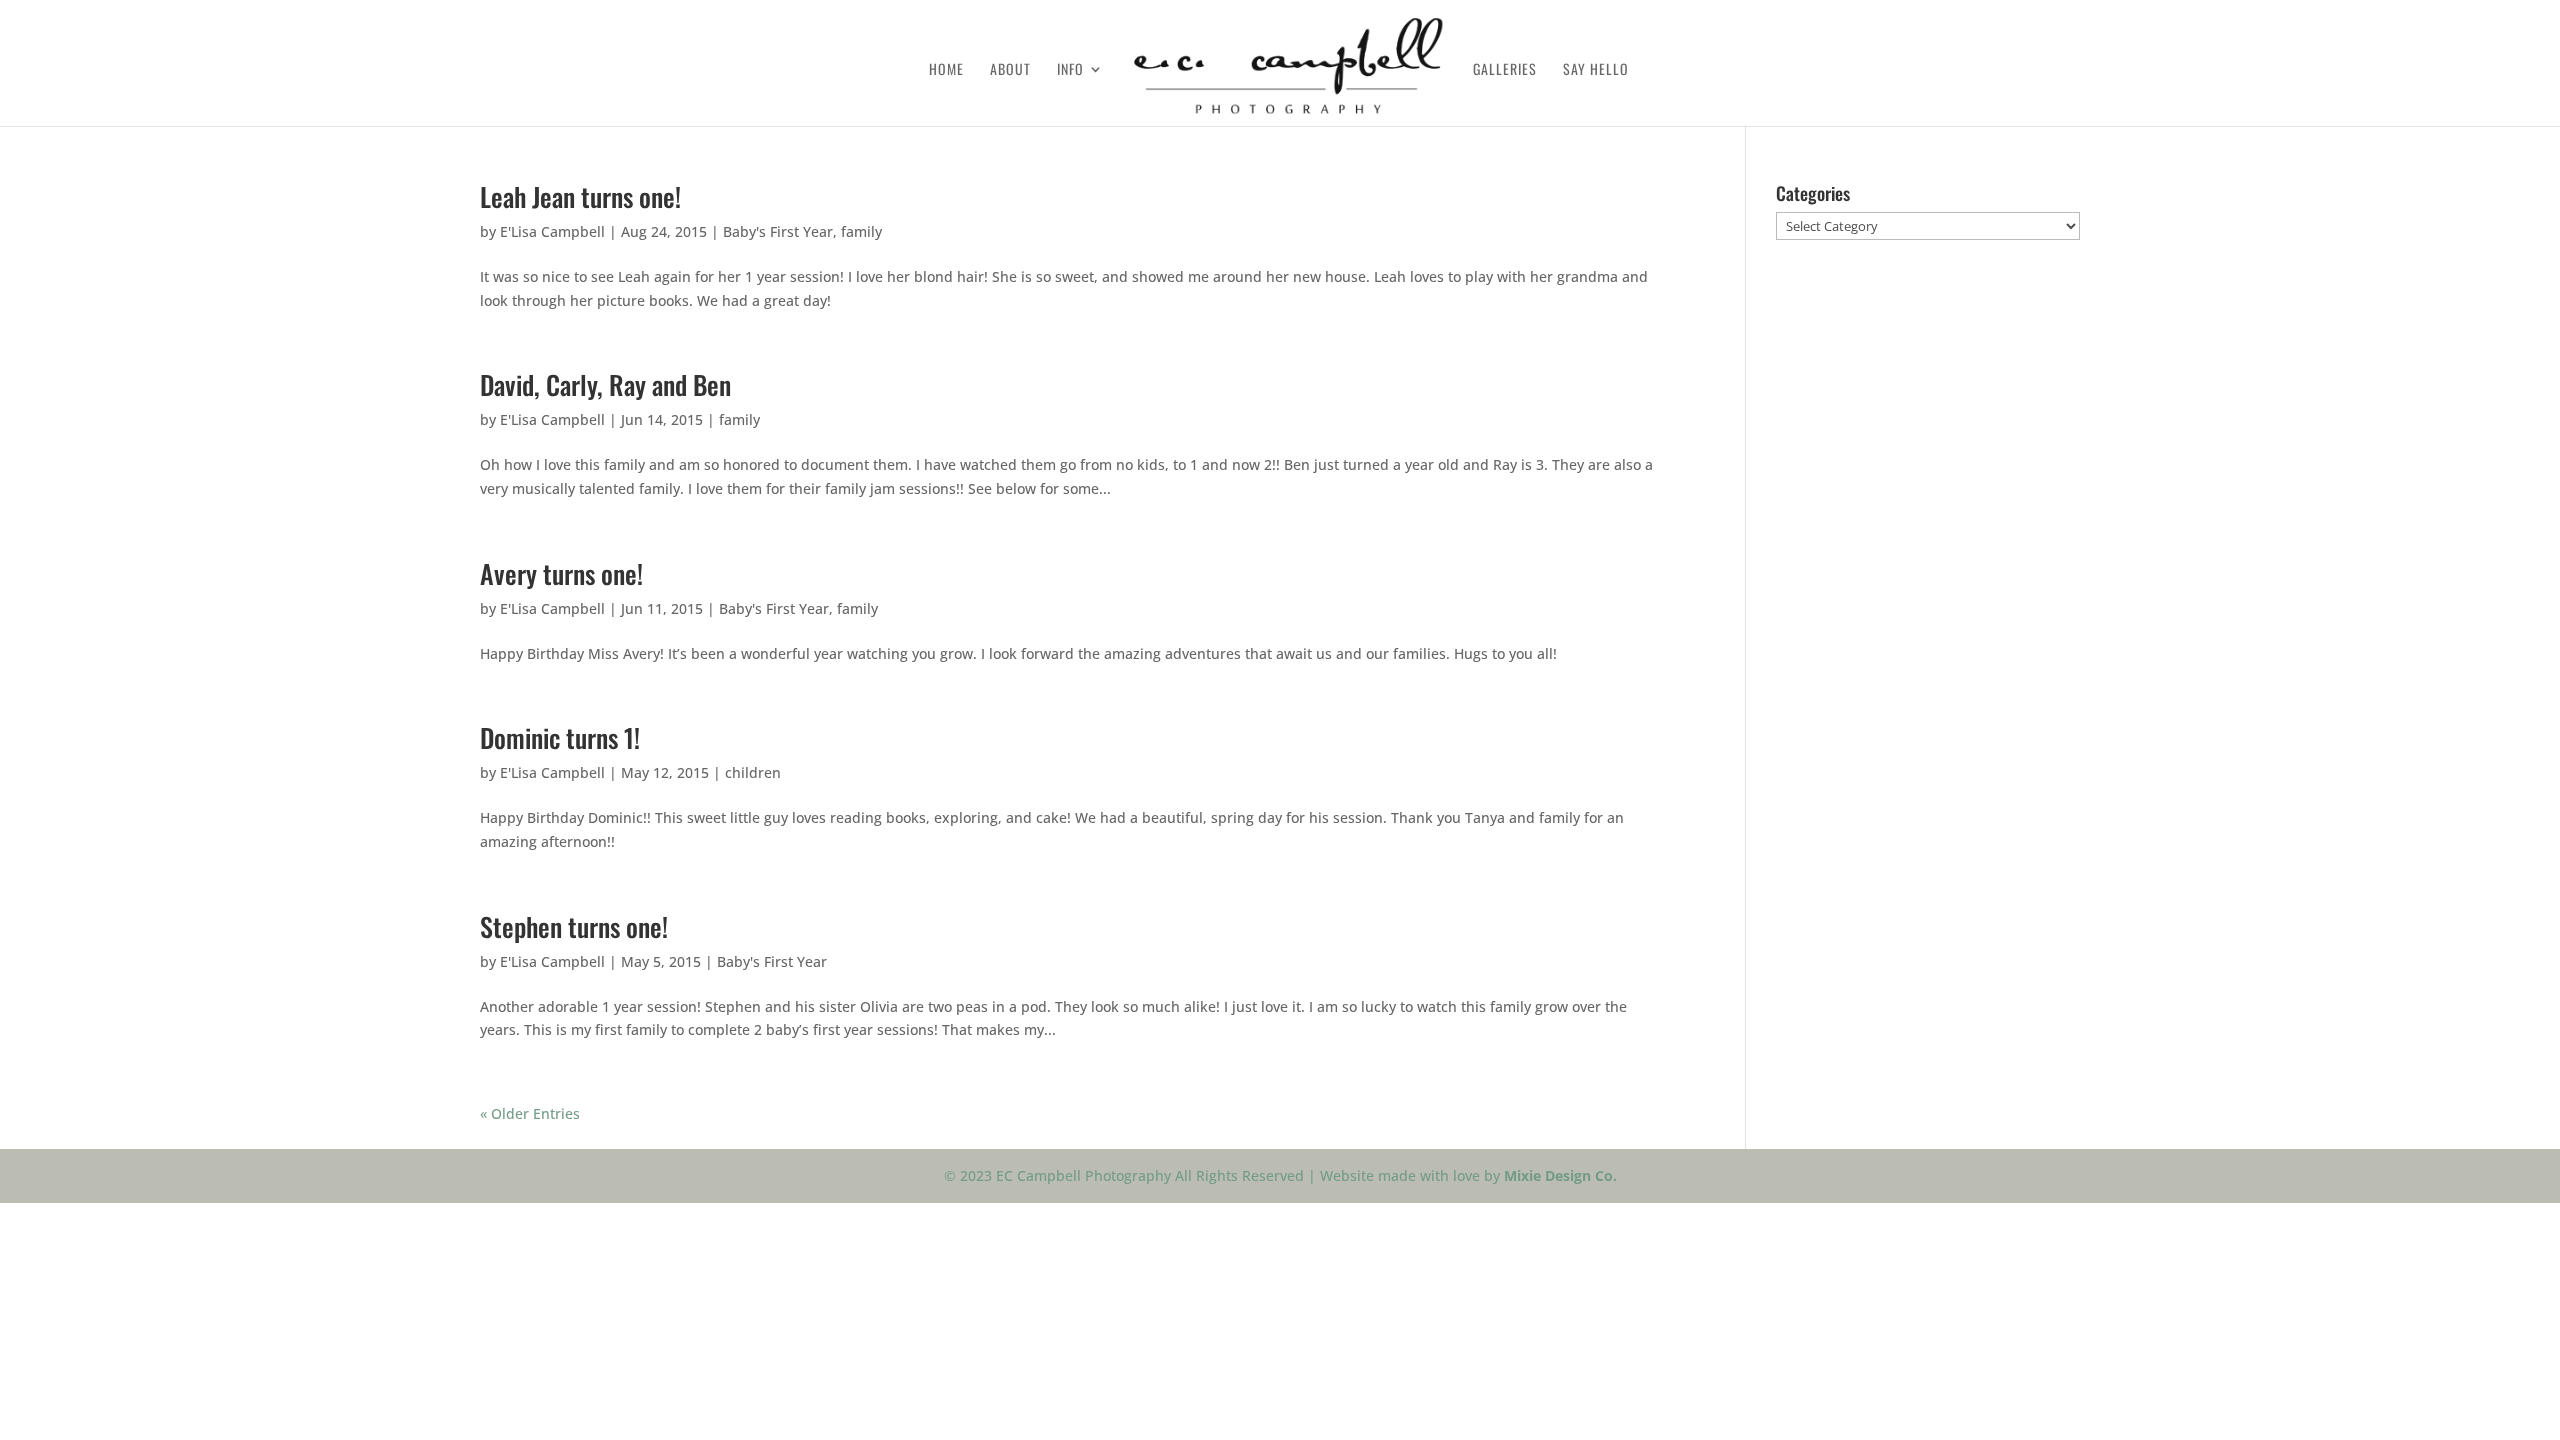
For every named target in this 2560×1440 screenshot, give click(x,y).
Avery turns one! (561, 573)
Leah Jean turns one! (580, 196)
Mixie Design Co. (1560, 1175)
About (1010, 70)
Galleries (1505, 70)
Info (1070, 70)
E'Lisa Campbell (552, 231)
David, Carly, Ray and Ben (605, 384)
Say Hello (1596, 70)
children (753, 772)
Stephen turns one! (574, 926)
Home (946, 70)
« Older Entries (530, 1113)
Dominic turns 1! (560, 737)
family (861, 231)
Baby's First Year (778, 231)
